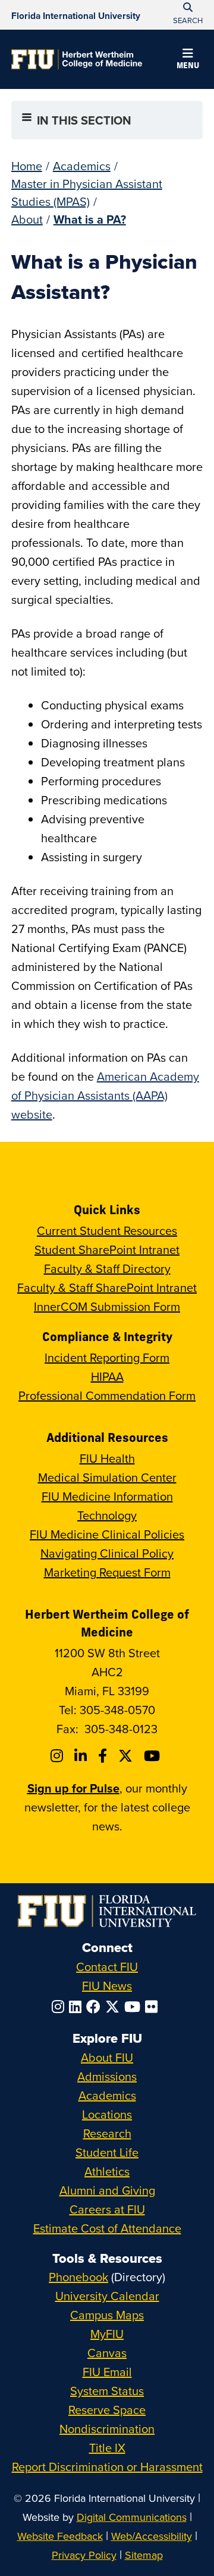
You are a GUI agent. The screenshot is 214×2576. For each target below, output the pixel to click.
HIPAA (107, 1376)
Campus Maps (107, 2315)
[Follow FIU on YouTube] (135, 2007)
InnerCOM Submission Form (107, 1306)
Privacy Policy (84, 2555)
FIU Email (107, 2372)
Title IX (107, 2448)
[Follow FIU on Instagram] (60, 2007)
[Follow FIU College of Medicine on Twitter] (127, 1756)
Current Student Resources (107, 1230)
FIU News (107, 1986)
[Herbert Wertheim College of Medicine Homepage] (77, 59)
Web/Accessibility (152, 2536)
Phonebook (78, 2277)
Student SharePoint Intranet (107, 1249)
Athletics (107, 2171)
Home (27, 166)
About (27, 219)
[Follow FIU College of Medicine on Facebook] (104, 1756)
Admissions (107, 2076)
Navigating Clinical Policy (107, 1553)
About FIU (107, 2057)
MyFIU (107, 2334)
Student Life (107, 2152)
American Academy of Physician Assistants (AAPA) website (105, 1095)
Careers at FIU (107, 2209)
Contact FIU (107, 1967)
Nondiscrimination (107, 2429)
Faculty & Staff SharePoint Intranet (107, 1287)
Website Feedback (60, 2536)
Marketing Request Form (107, 1572)
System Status (107, 2391)
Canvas (107, 2353)
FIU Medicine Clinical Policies (107, 1534)
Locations (107, 2114)
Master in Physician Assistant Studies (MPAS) (87, 192)
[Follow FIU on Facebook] (96, 2007)
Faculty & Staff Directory (107, 1268)
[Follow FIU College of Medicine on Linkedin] (82, 1756)
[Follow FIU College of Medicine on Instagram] (59, 1756)
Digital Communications (132, 2517)
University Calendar (107, 2296)
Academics (82, 166)
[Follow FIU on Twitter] (115, 2007)
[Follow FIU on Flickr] (154, 2007)
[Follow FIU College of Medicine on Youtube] (154, 1756)
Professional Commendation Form (107, 1395)
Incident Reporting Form (107, 1357)
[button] (188, 61)
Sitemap (144, 2555)
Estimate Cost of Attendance (107, 2228)
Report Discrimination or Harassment (107, 2467)
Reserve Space (107, 2410)
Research (107, 2133)
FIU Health (107, 1458)
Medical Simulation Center (107, 1477)
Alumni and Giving (107, 2190)
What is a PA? (90, 219)
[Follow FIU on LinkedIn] (78, 2007)
